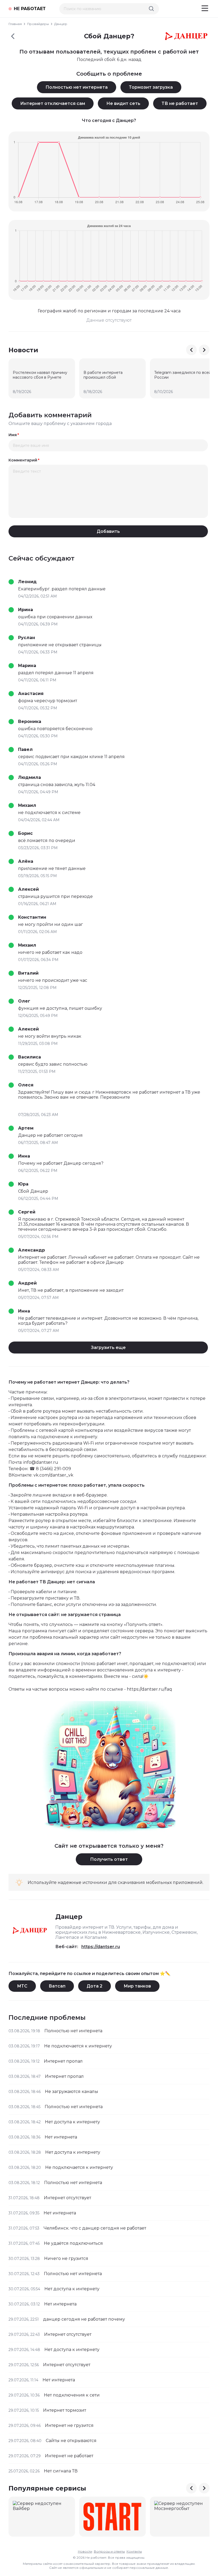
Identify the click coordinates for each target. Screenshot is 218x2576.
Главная (15, 24)
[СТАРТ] (112, 2517)
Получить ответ (109, 1859)
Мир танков (137, 1986)
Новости (85, 2551)
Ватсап (57, 1986)
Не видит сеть (123, 103)
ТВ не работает (180, 103)
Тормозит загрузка (151, 87)
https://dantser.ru (101, 1947)
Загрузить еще (108, 1348)
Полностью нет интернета (77, 87)
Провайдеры (38, 24)
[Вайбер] (42, 2517)
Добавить (108, 531)
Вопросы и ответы (109, 2551)
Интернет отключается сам (53, 103)
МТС (22, 1986)
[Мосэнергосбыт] (183, 2517)
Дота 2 (95, 1986)
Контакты (134, 2551)
